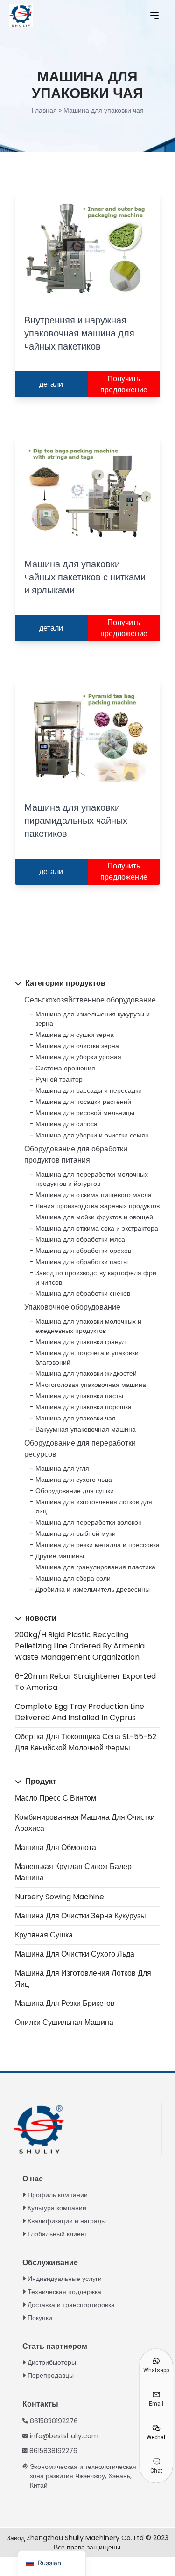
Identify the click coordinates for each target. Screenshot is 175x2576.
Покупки (40, 2318)
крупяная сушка (44, 1935)
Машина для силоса (66, 1124)
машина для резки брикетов (65, 2003)
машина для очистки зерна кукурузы (80, 1916)
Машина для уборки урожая (78, 1057)
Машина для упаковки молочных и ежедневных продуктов (88, 1326)
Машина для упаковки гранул (80, 1342)
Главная (44, 110)
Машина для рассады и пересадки (89, 1090)
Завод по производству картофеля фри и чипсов (96, 1278)
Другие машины (60, 1556)
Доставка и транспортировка (71, 2305)
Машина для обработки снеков (83, 1293)
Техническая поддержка (64, 2292)
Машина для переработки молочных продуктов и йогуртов (92, 1179)
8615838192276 (54, 2421)
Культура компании (57, 2208)
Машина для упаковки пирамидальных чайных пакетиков (76, 821)
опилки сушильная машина (64, 2022)
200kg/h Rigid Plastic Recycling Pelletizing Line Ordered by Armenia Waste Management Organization (80, 1646)
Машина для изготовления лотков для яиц (94, 1507)
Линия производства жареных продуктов (98, 1206)
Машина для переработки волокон (89, 1522)
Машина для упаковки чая (76, 1418)
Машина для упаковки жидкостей (86, 1373)
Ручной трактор (59, 1079)
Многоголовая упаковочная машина (91, 1385)
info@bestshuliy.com (64, 2436)
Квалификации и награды (67, 2221)
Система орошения (65, 1068)
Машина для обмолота (56, 1847)
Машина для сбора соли (73, 1578)
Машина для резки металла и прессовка (98, 1545)
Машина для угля (62, 1468)
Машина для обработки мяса (80, 1239)
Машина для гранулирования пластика (95, 1567)
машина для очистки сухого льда (75, 1954)
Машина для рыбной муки (76, 1533)
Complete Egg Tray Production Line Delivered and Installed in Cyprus (80, 1712)
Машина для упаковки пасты (79, 1396)
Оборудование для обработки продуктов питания (76, 1154)
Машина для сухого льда (74, 1480)
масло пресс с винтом (56, 1798)
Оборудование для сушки (75, 1491)
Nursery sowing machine (59, 1897)
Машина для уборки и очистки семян (92, 1135)
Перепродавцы (51, 2375)
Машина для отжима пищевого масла (94, 1195)
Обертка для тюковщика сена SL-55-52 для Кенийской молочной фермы (86, 1742)
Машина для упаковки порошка (84, 1407)
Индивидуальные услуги (65, 2279)
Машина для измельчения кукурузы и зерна (93, 1019)
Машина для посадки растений (83, 1102)
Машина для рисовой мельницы (85, 1113)
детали (51, 384)
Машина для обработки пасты (82, 1262)
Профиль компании (58, 2195)
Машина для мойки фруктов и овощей (94, 1217)
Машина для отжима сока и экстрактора (97, 1228)
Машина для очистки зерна (77, 1046)
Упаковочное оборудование (72, 1307)
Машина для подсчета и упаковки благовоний (87, 1358)
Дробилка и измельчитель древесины (93, 1589)
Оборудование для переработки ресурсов (80, 1449)
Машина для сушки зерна (75, 1035)
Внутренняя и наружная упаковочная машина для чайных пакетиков (79, 333)
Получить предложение (124, 384)
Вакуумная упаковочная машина (86, 1429)
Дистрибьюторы (52, 2362)
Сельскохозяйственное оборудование (90, 1000)
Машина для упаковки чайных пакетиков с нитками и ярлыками (85, 577)
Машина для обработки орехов (83, 1251)
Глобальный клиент (57, 2234)
